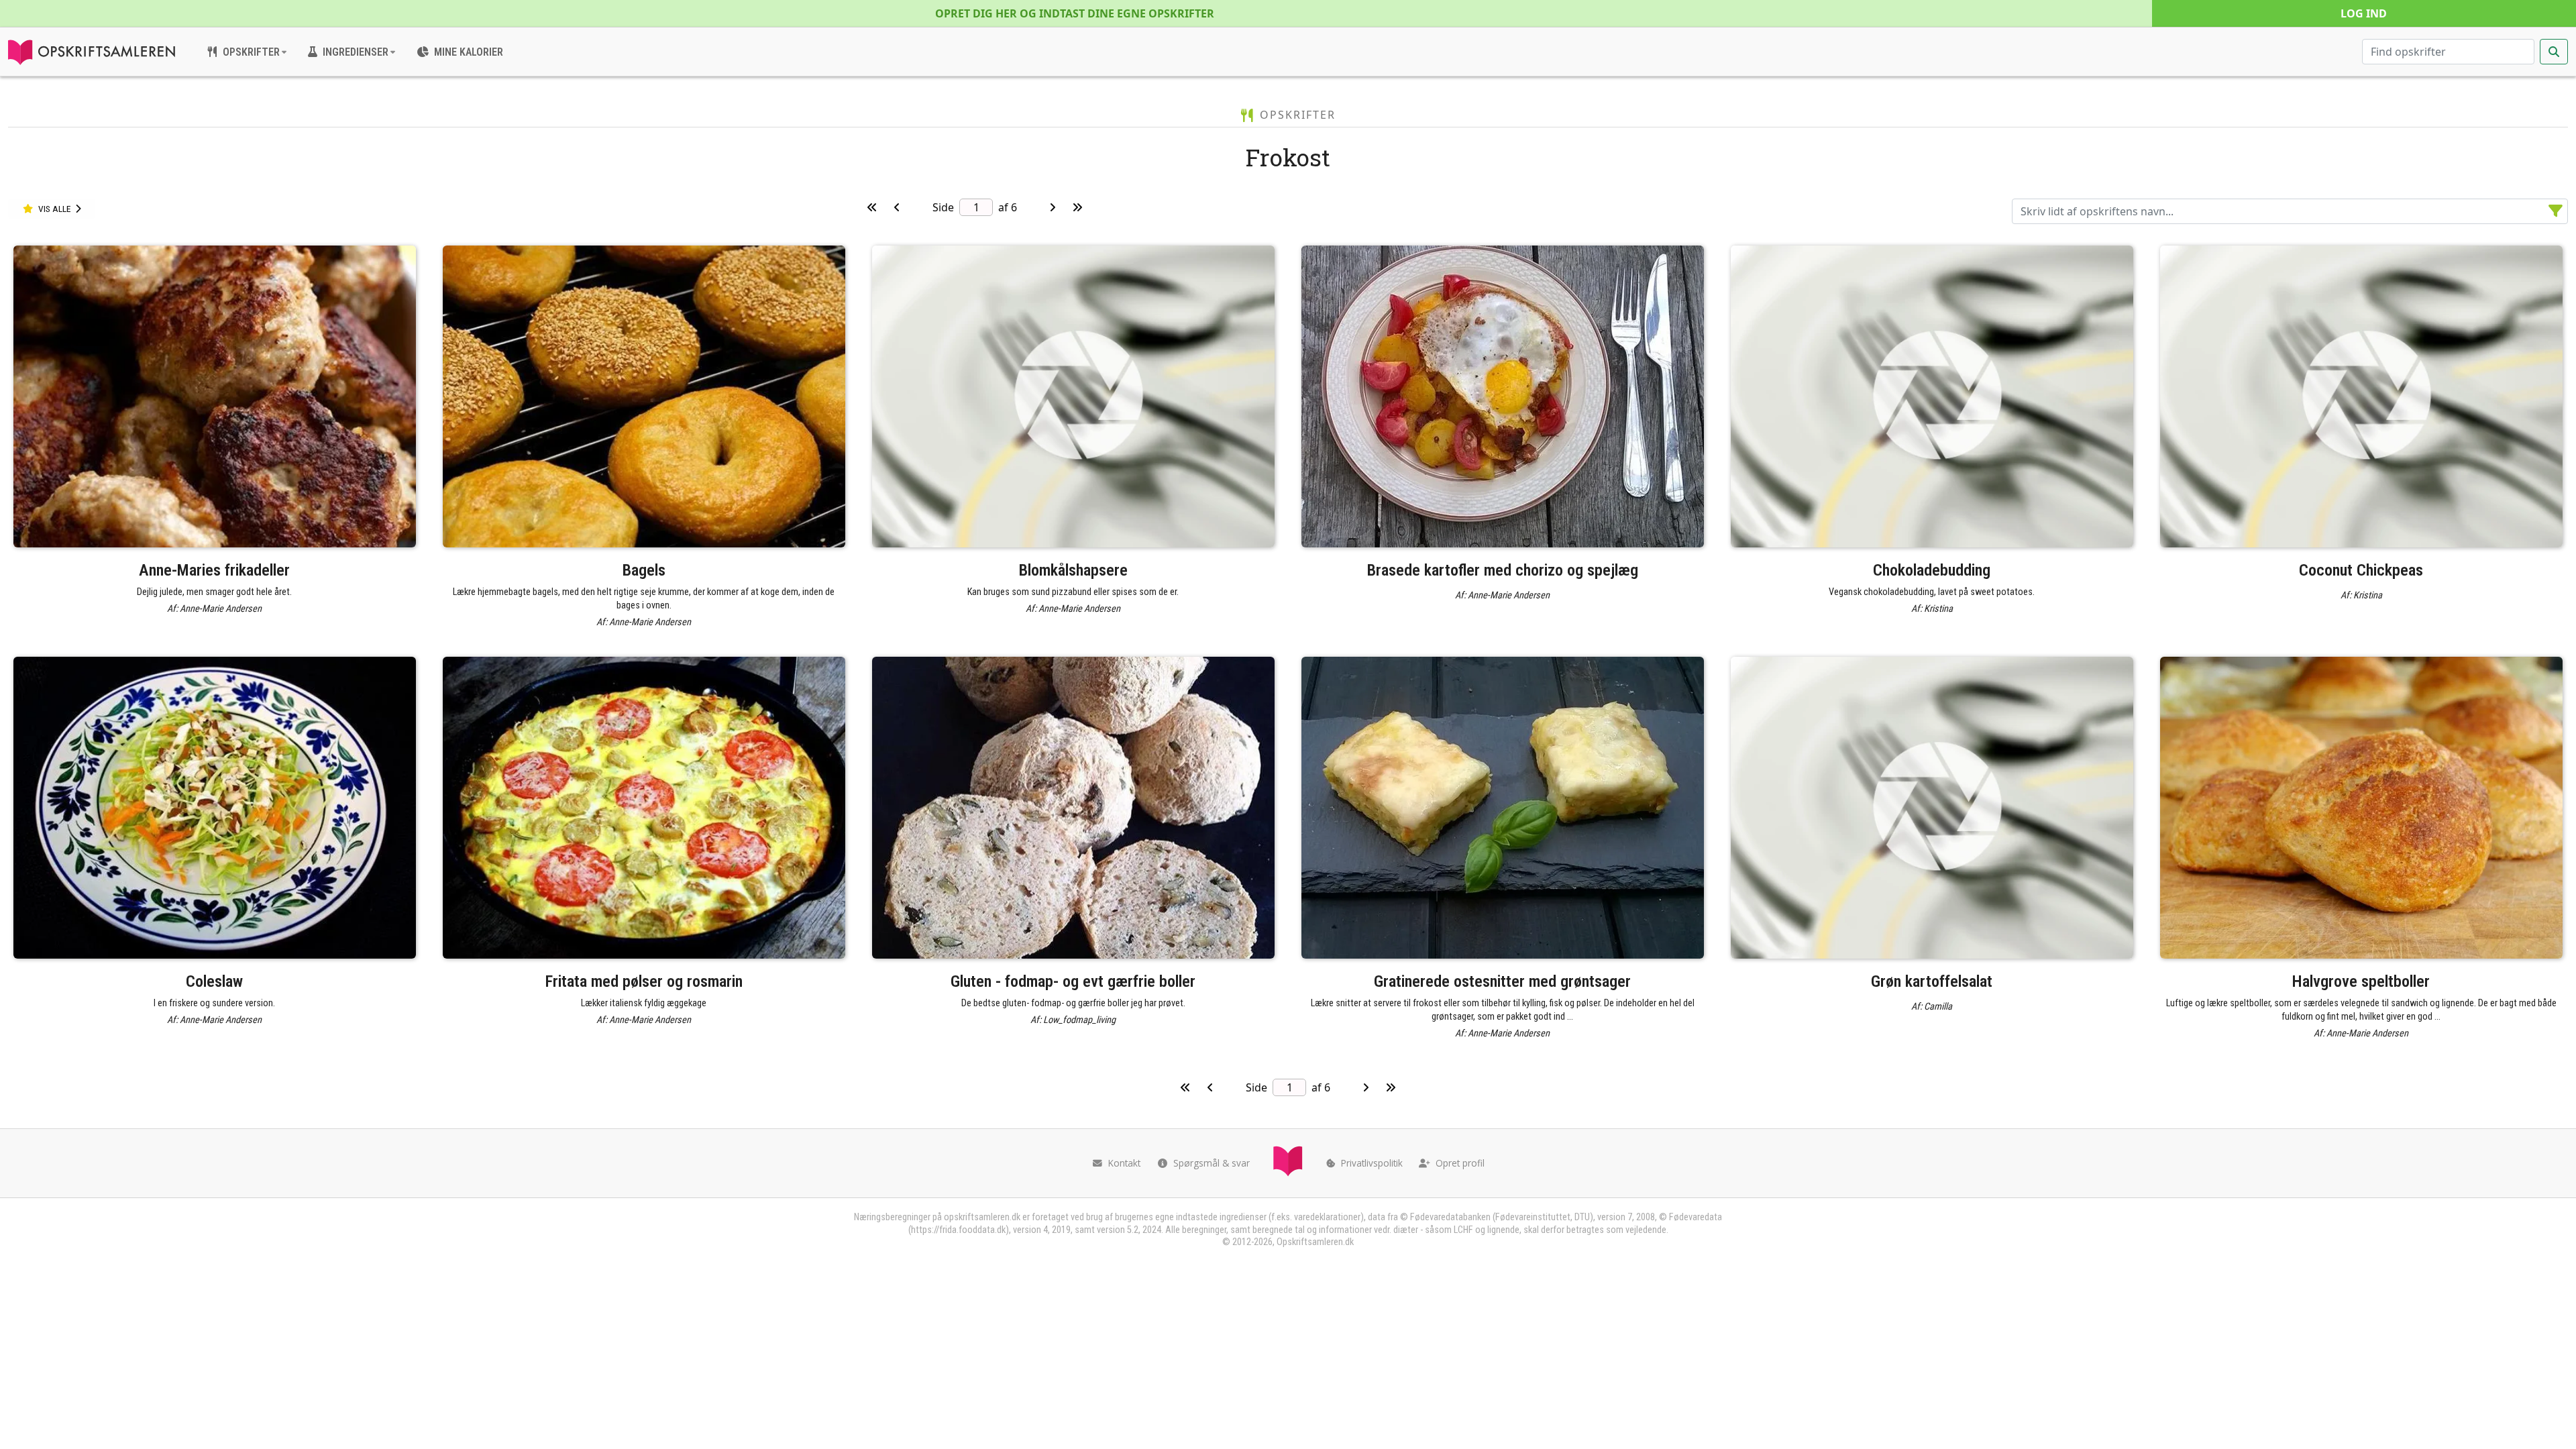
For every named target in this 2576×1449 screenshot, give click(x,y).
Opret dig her (1075, 13)
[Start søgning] (2554, 52)
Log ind (2364, 13)
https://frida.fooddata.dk (958, 1230)
